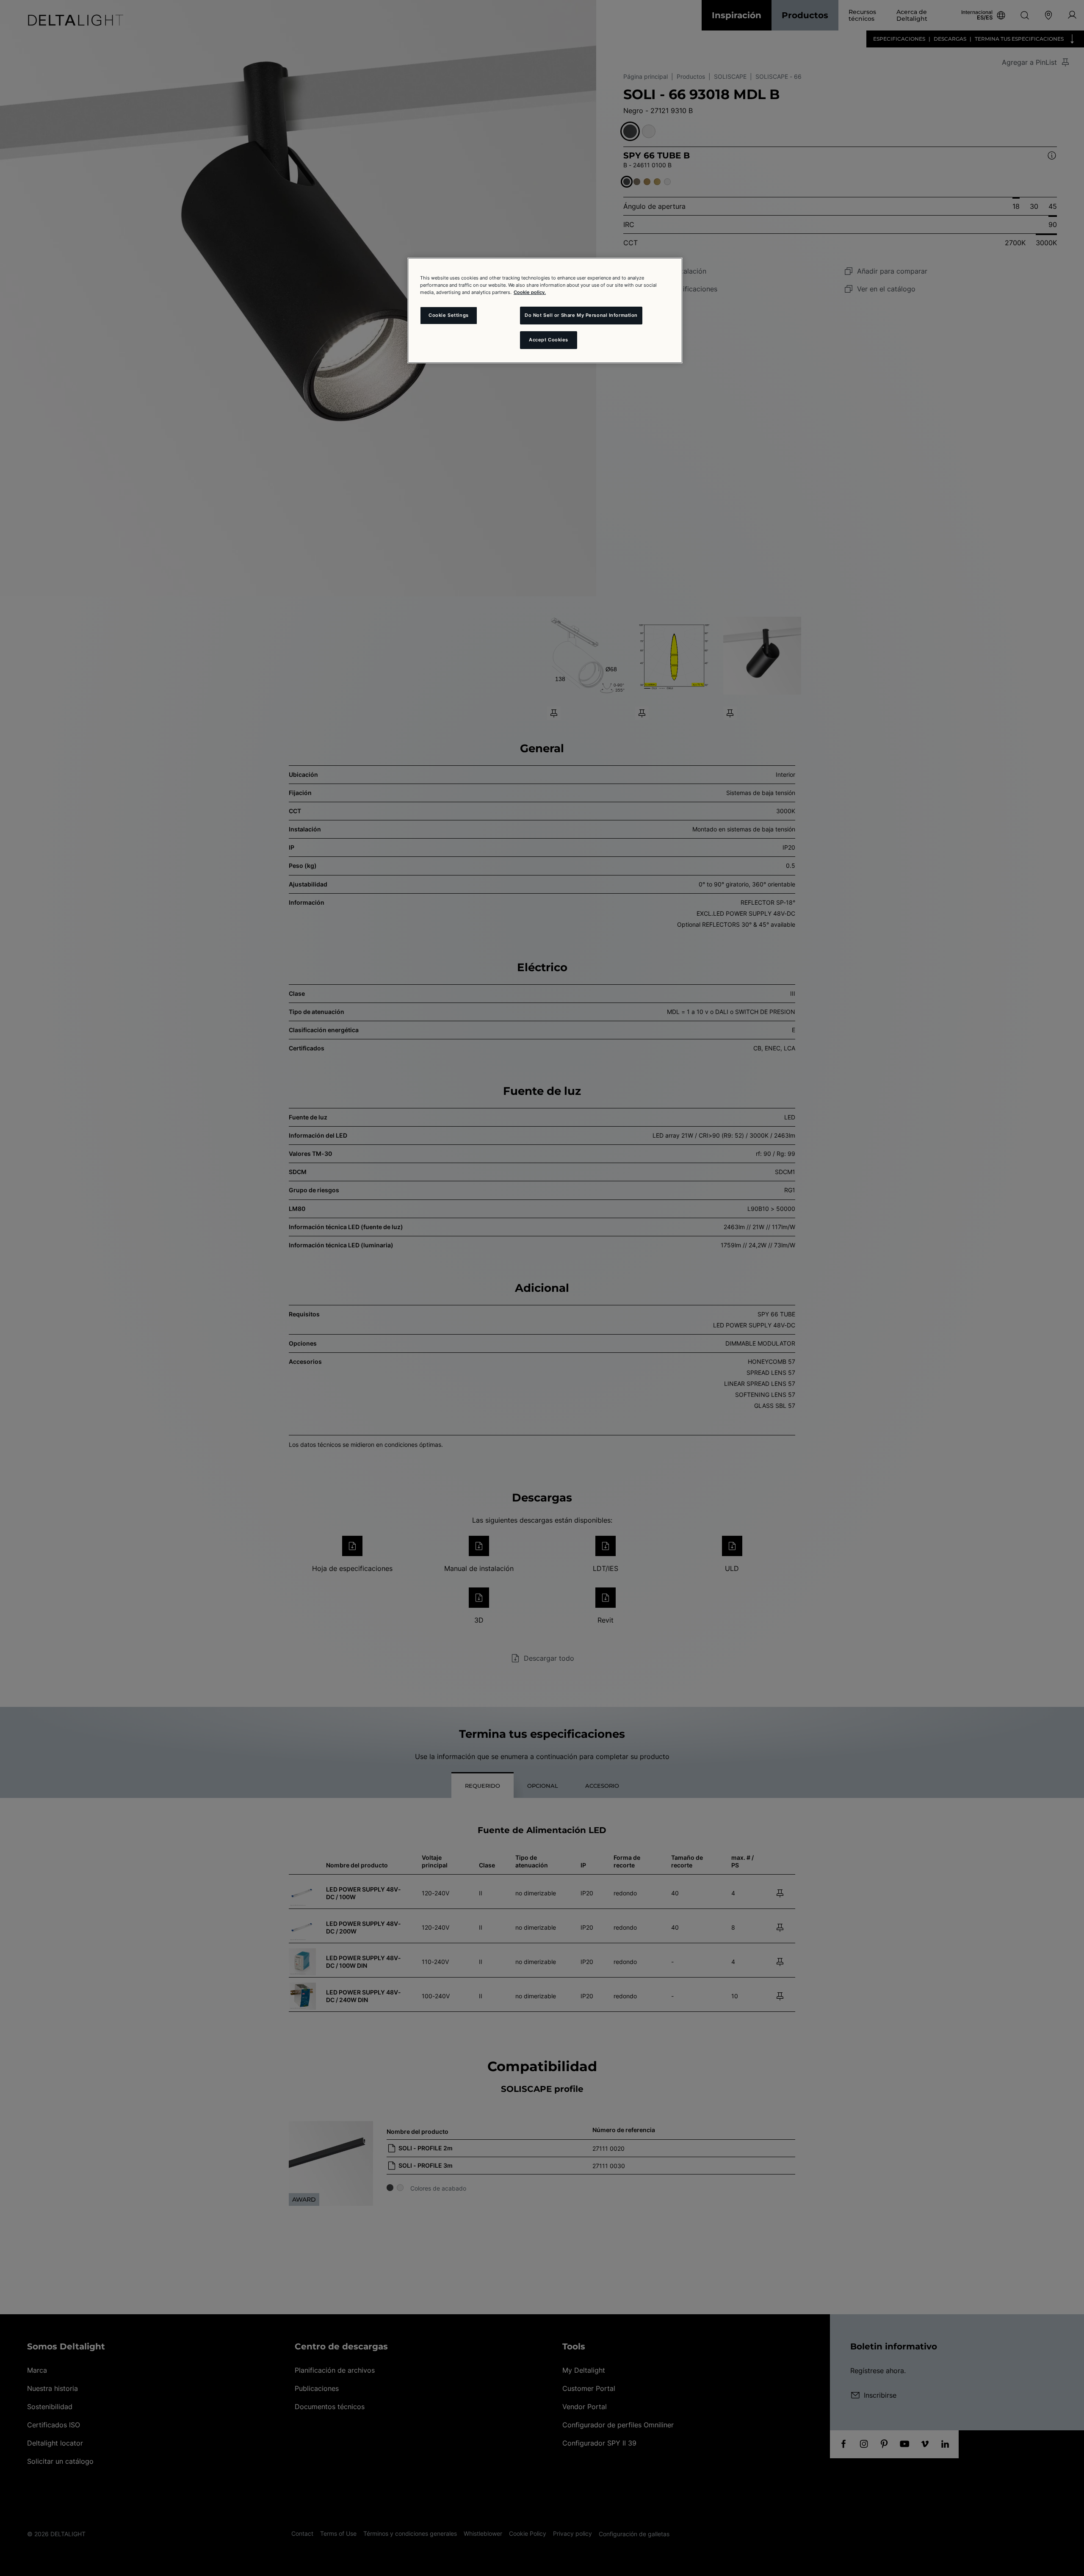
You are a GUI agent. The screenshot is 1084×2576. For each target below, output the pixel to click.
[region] (545, 310)
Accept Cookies (549, 340)
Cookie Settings (449, 315)
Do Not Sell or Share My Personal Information (581, 315)
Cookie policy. (530, 292)
